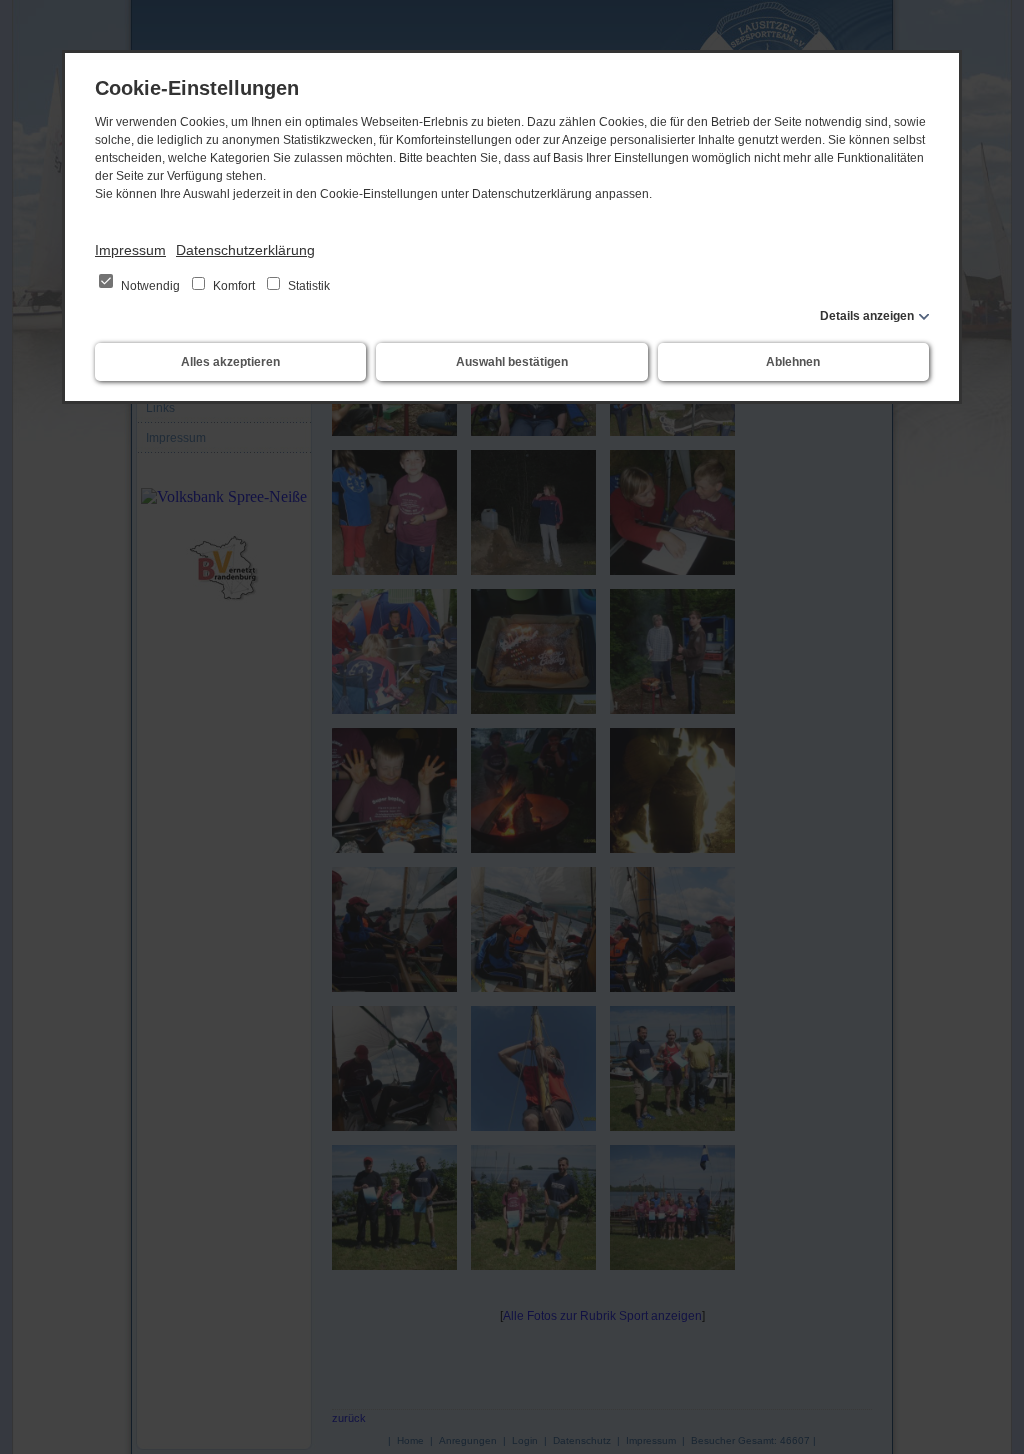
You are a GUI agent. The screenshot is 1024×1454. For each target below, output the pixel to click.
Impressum (130, 250)
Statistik (307, 286)
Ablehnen (793, 362)
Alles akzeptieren (230, 362)
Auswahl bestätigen (512, 362)
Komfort (234, 286)
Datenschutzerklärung (245, 250)
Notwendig (150, 286)
